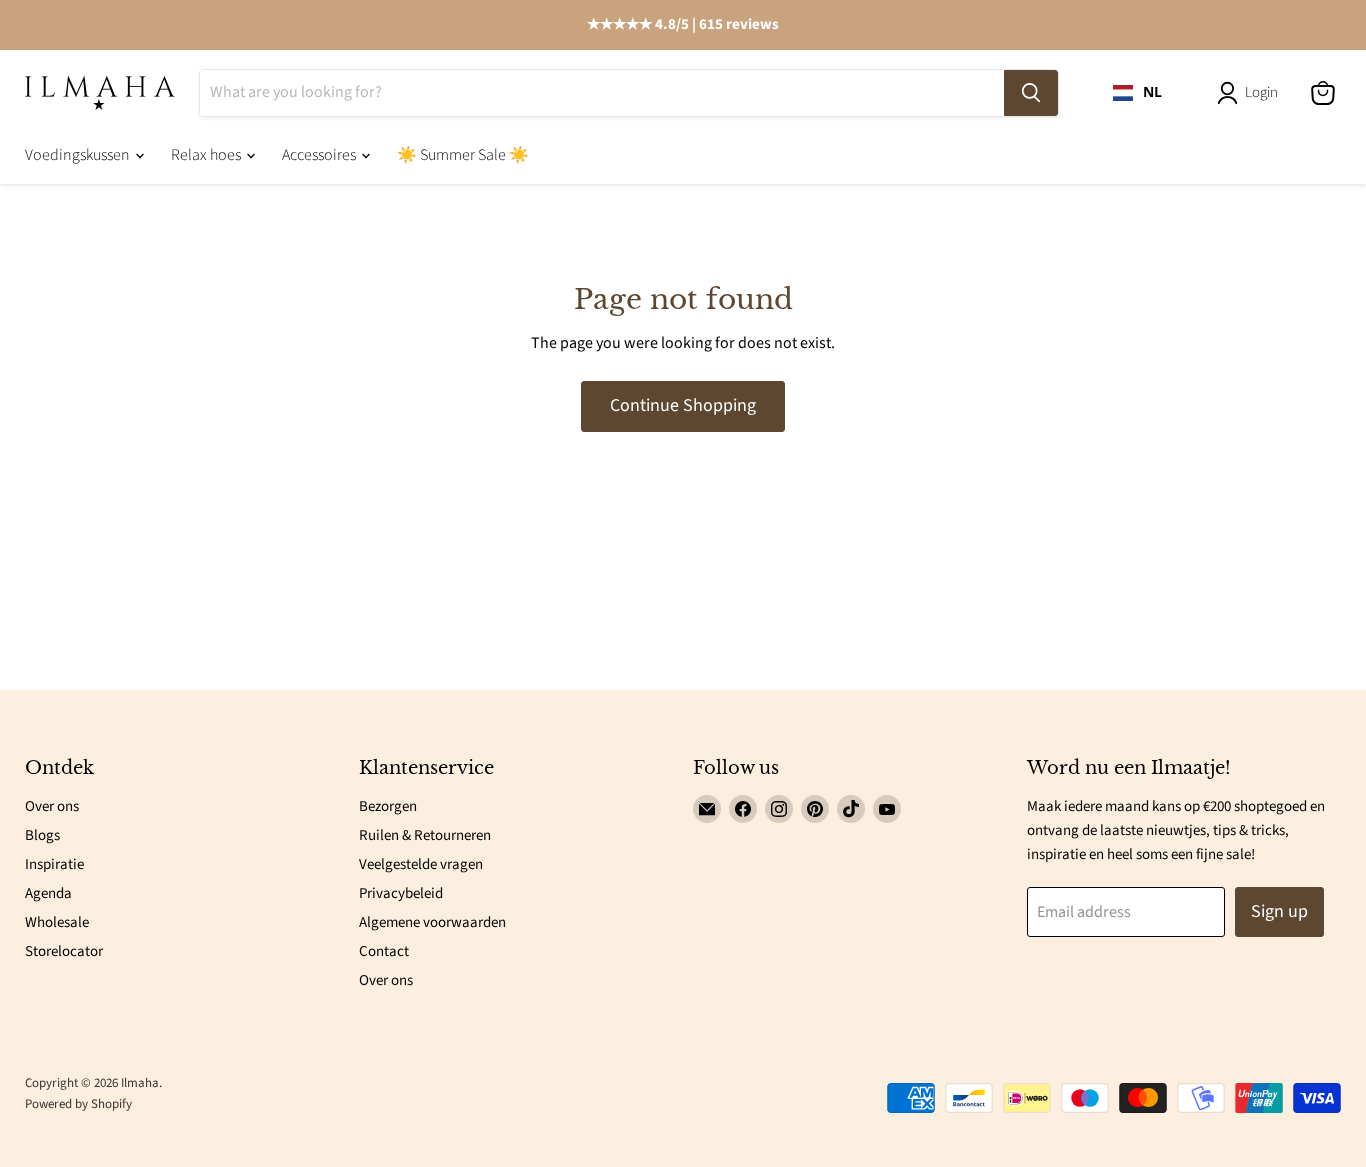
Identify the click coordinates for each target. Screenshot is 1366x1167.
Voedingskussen (79, 155)
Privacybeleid (401, 893)
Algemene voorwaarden (432, 922)
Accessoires (320, 155)
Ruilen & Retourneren (425, 835)
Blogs (42, 835)
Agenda (48, 893)
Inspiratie (54, 864)
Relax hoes (207, 155)
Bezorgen (388, 806)
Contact (384, 951)
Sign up (1279, 911)
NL (1152, 92)
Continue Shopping (683, 405)
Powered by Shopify (78, 1104)
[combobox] (1137, 93)
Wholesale (57, 922)
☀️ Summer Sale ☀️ (463, 155)
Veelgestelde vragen (421, 864)
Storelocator (64, 951)
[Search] (1031, 93)
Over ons (52, 806)
